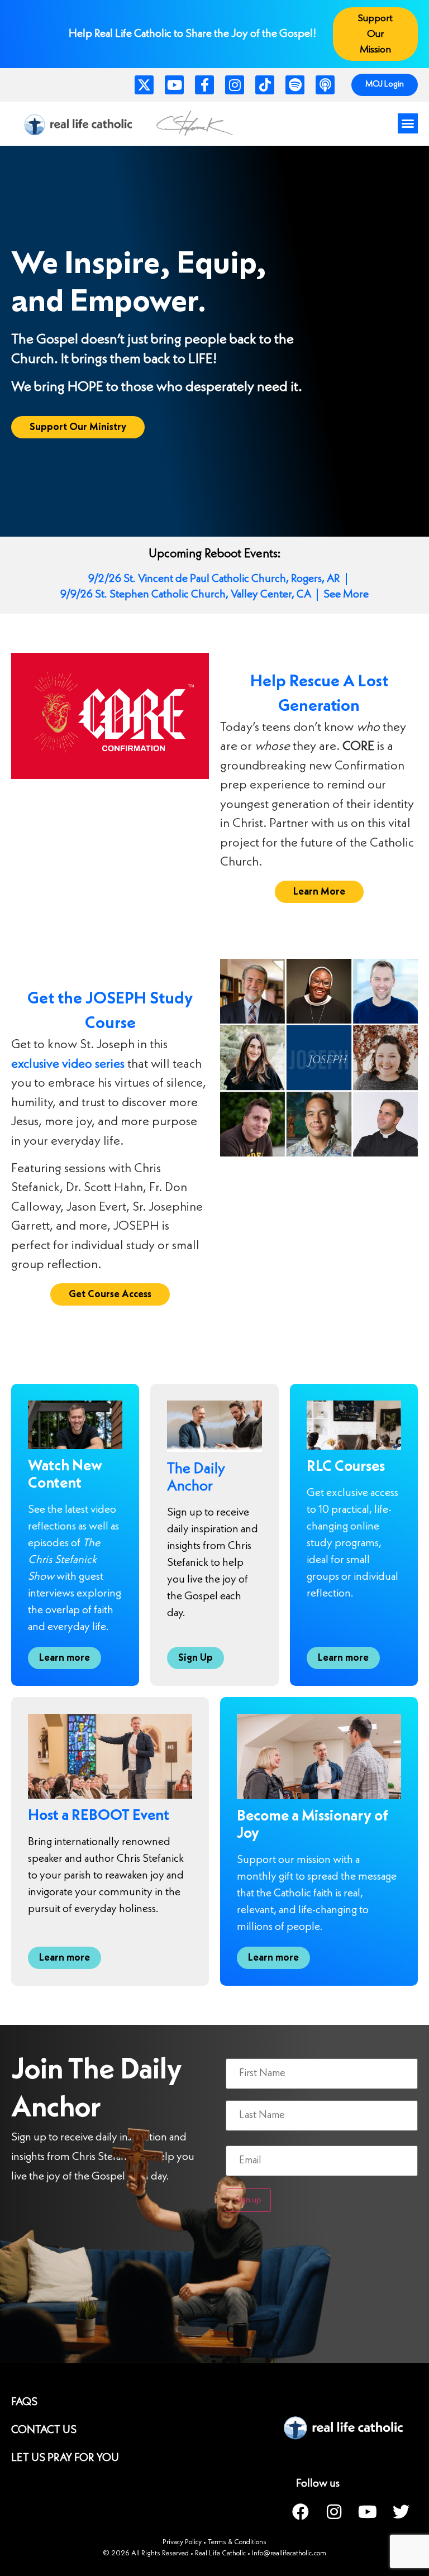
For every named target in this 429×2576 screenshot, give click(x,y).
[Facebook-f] (204, 85)
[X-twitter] (144, 85)
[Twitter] (401, 2512)
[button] (408, 123)
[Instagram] (235, 85)
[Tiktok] (265, 85)
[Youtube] (174, 85)
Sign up (248, 2200)
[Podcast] (325, 85)
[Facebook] (301, 2512)
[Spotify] (295, 85)
